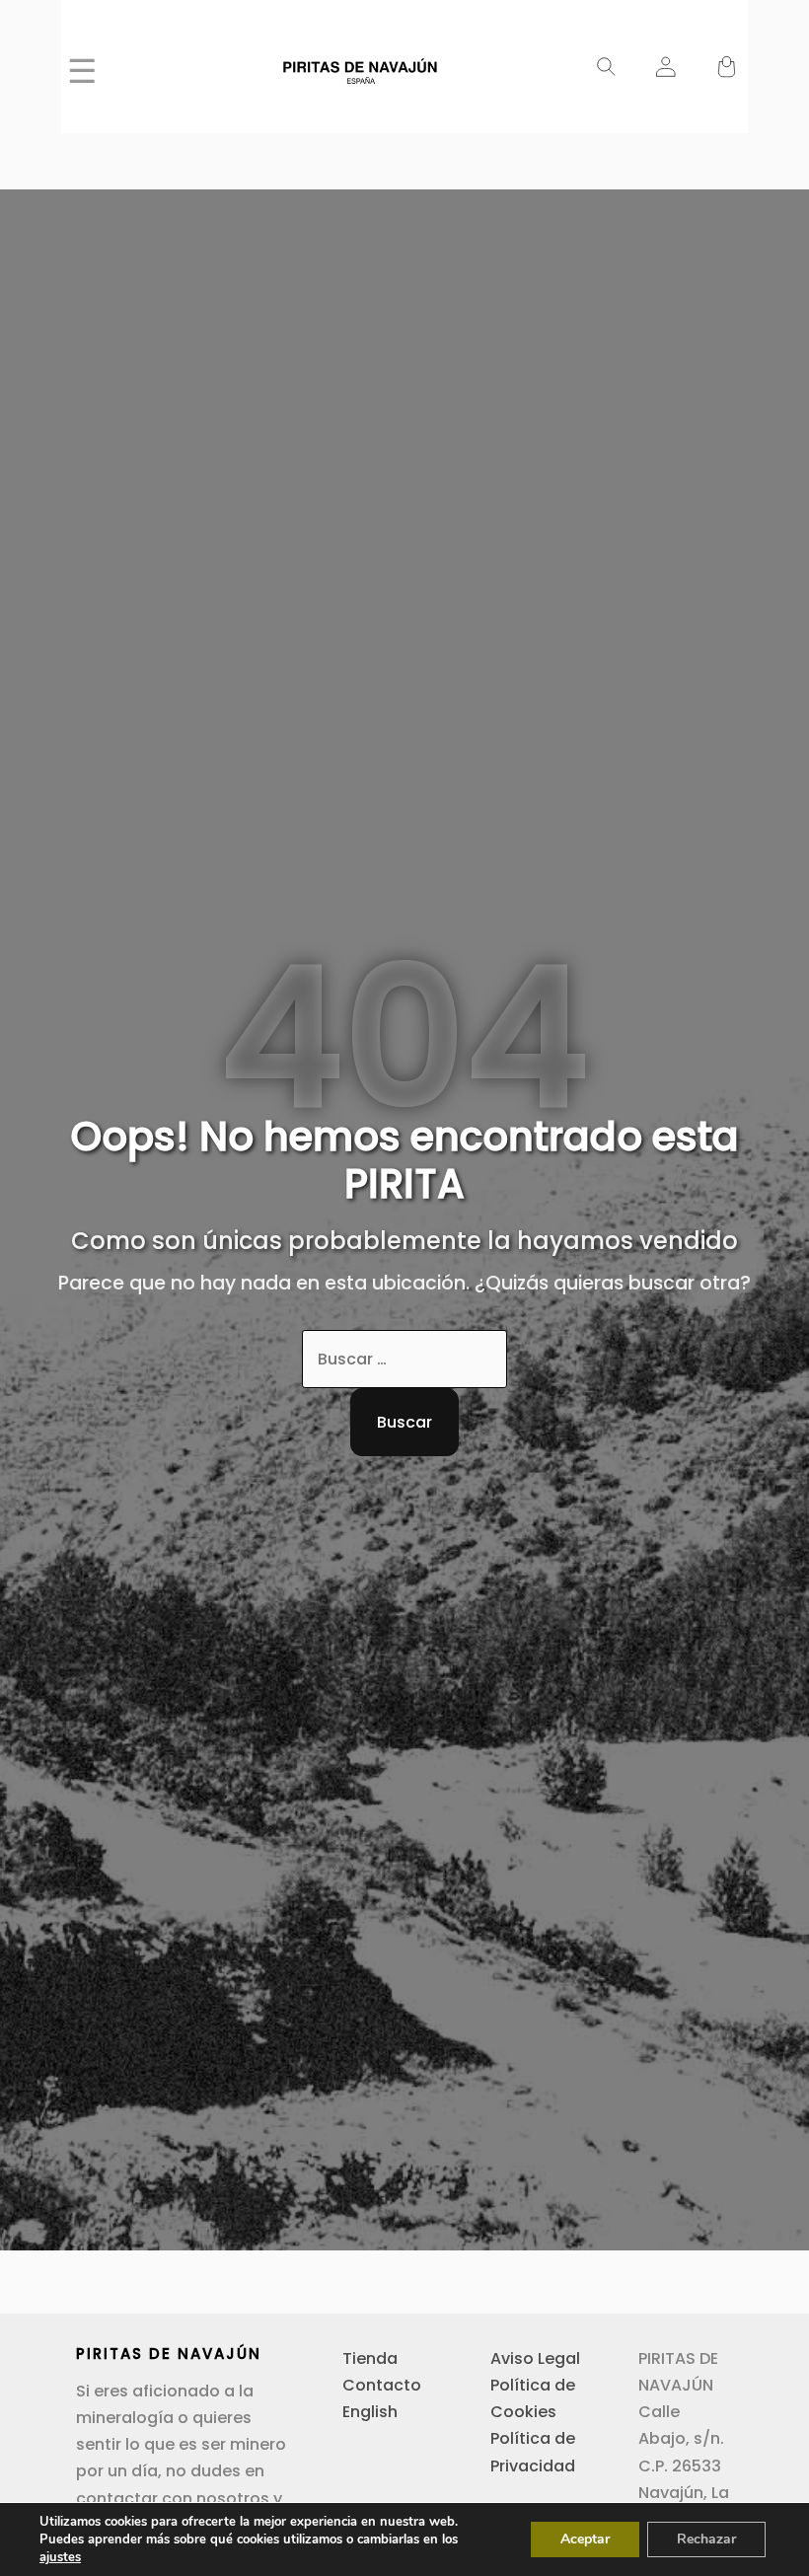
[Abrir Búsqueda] (606, 68)
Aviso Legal (535, 2358)
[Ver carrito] (727, 68)
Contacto (382, 2385)
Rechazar (706, 2539)
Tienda (370, 2358)
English (370, 2412)
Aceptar (585, 2539)
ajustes (60, 2557)
